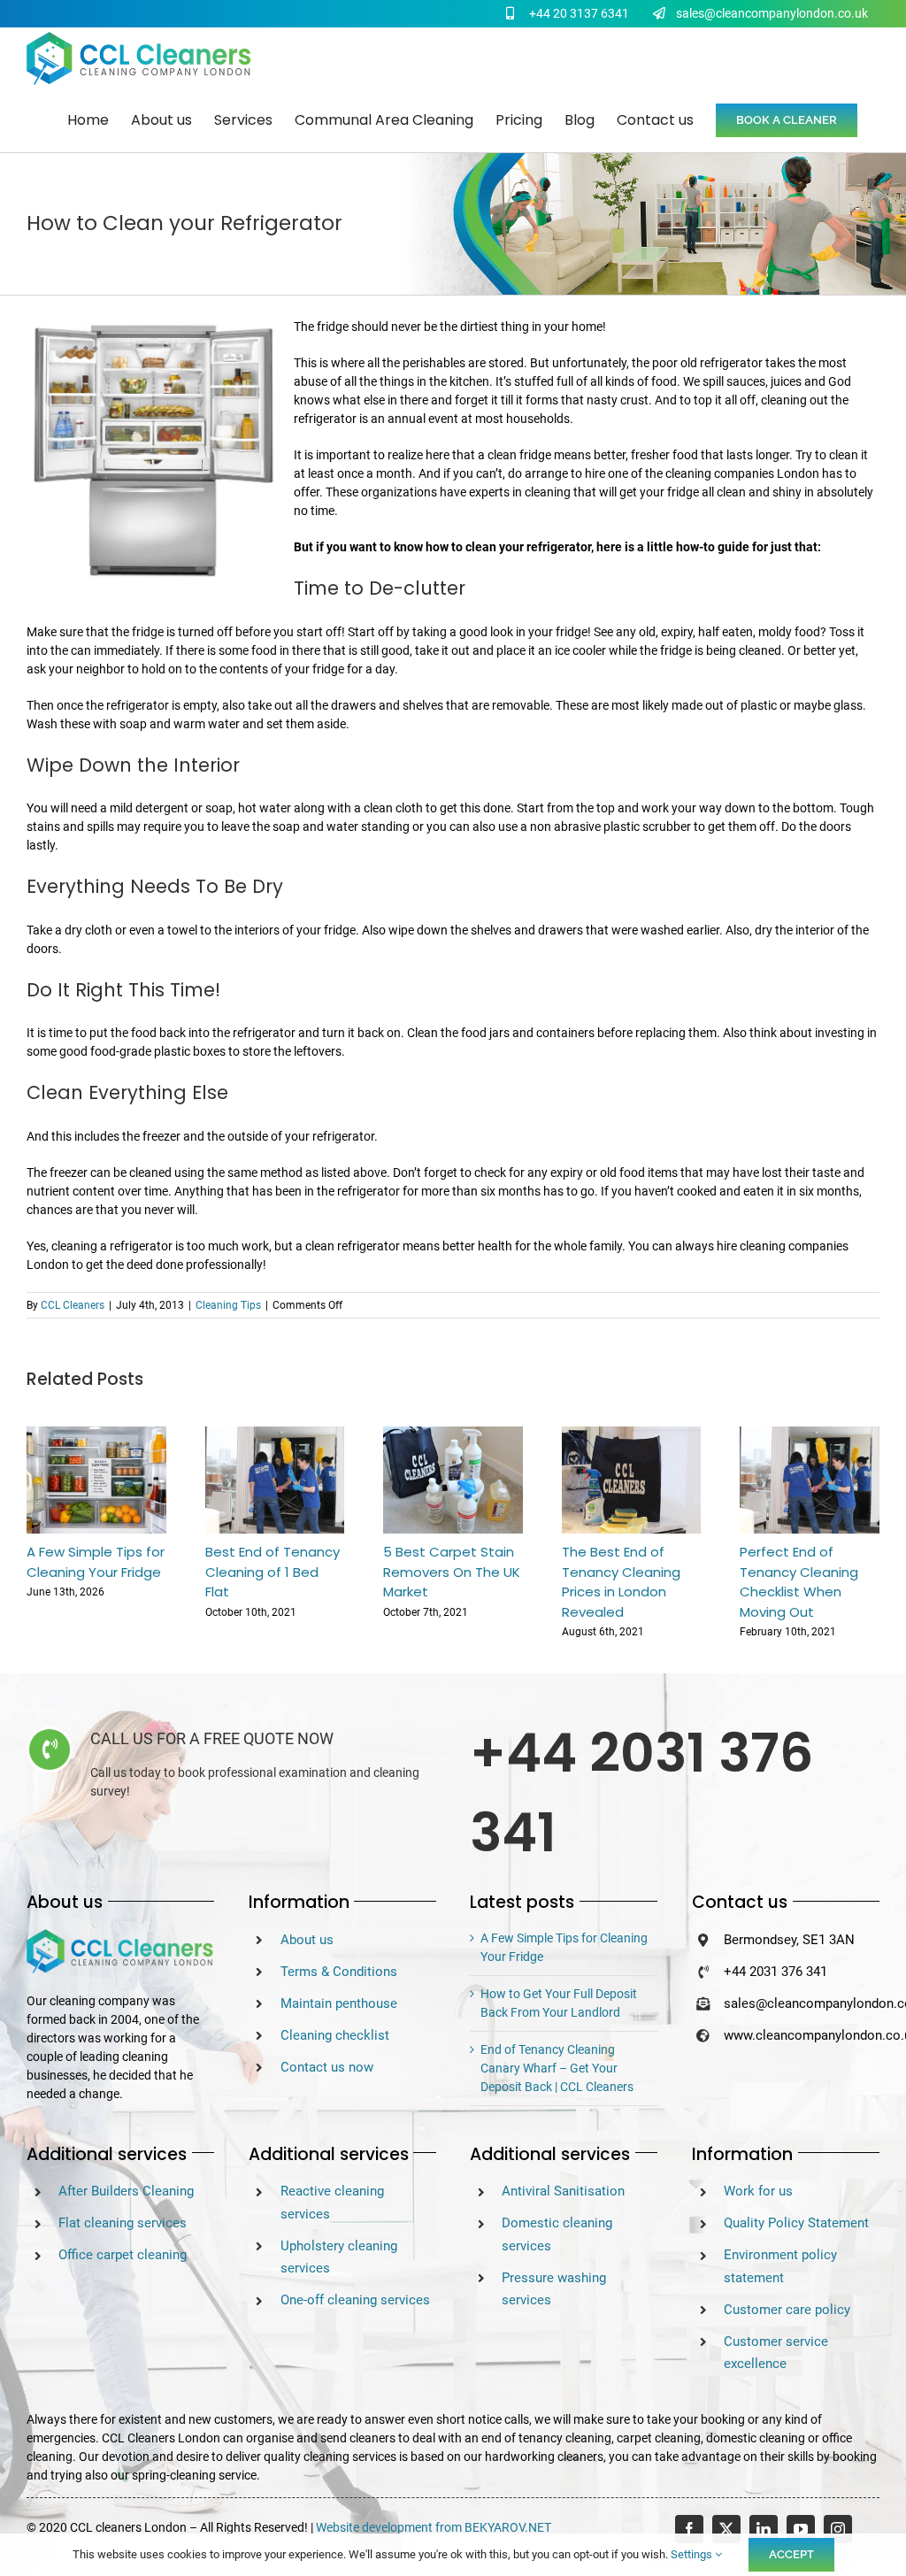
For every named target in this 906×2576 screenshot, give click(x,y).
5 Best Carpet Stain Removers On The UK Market (452, 1572)
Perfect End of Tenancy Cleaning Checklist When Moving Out (799, 1582)
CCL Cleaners (73, 1305)
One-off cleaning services (355, 2300)
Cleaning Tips (228, 1305)
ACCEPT (791, 2554)
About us (307, 1940)
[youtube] (801, 2529)
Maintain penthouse (339, 2003)
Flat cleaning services (123, 2223)
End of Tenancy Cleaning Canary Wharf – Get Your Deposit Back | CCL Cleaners (557, 2068)
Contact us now (327, 2067)
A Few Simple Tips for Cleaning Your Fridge (96, 1562)
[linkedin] (764, 2529)
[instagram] (838, 2529)
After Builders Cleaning (126, 2191)
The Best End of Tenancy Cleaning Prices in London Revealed (621, 1582)
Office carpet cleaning (123, 2255)
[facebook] (689, 2529)
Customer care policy (787, 2310)
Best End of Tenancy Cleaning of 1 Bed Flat (273, 1572)
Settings (693, 2554)
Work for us (758, 2191)
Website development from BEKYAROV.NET (434, 2527)
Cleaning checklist (335, 2035)
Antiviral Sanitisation (563, 2191)
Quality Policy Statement (796, 2223)
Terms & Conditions (339, 1972)
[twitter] (726, 2529)
